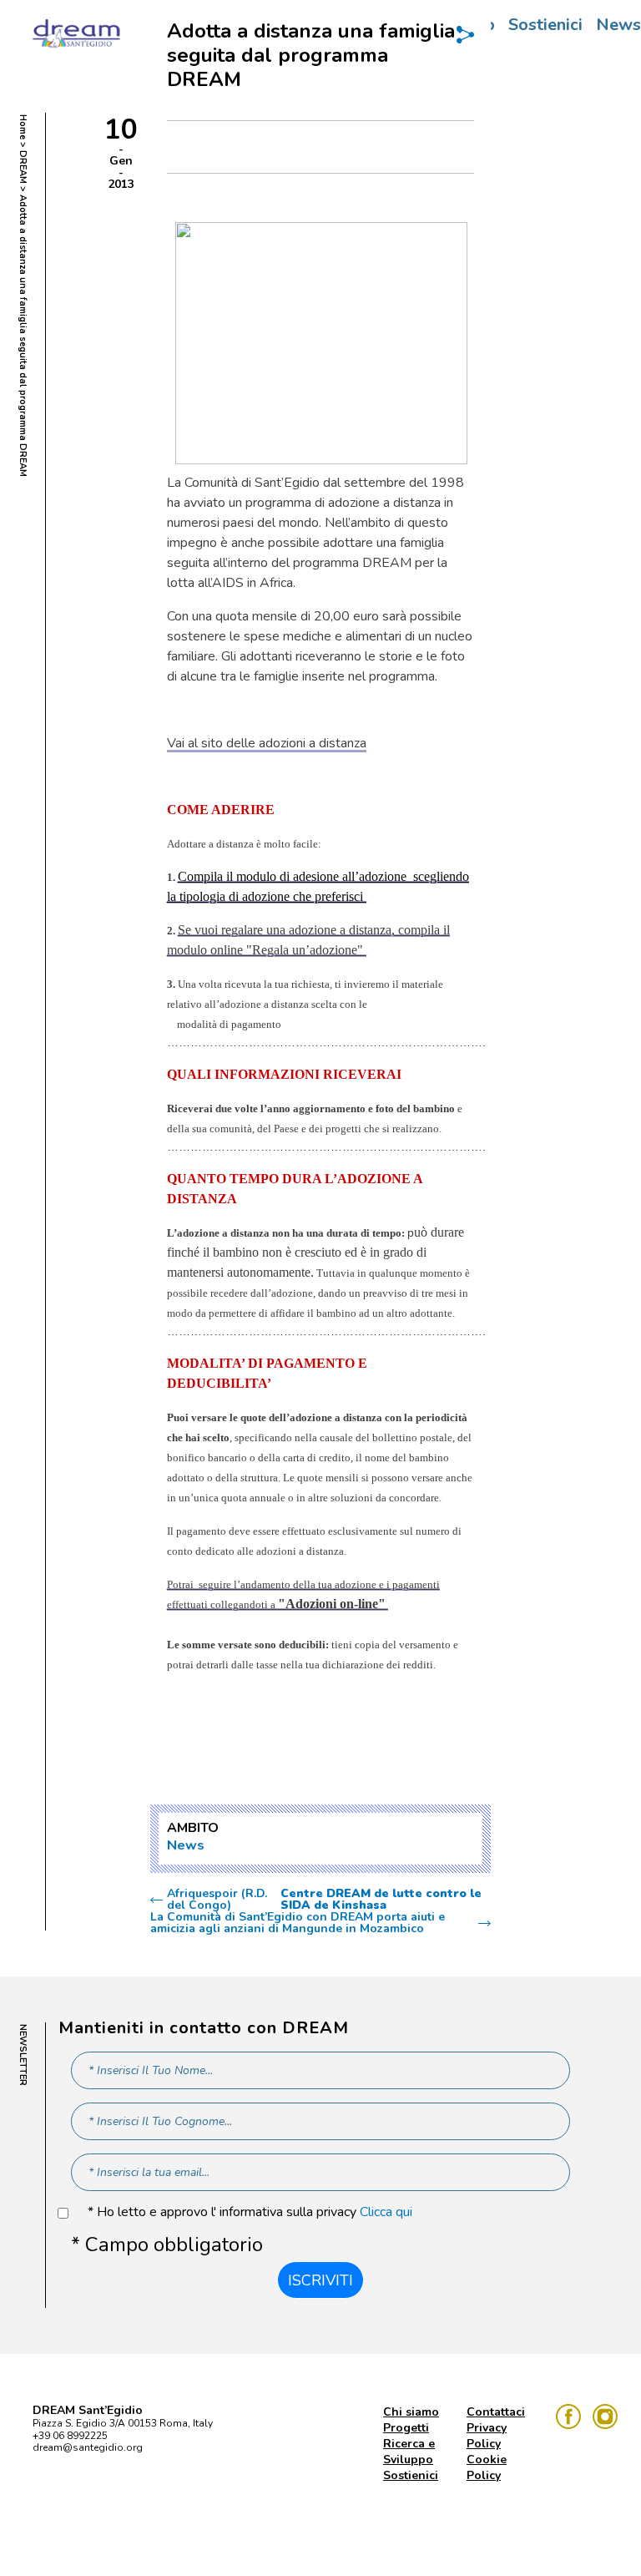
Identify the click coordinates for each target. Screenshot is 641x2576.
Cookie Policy (487, 2467)
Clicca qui (386, 2212)
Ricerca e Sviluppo (409, 2452)
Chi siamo (411, 2412)
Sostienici (545, 25)
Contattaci (496, 2412)
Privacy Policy (487, 2436)
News (186, 1845)
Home (23, 127)
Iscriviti (320, 2280)
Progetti (406, 2428)
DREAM (23, 167)
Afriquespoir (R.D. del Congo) (324, 1900)
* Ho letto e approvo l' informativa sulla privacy (250, 2212)
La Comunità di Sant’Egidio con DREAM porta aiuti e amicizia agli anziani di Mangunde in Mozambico (298, 1923)
